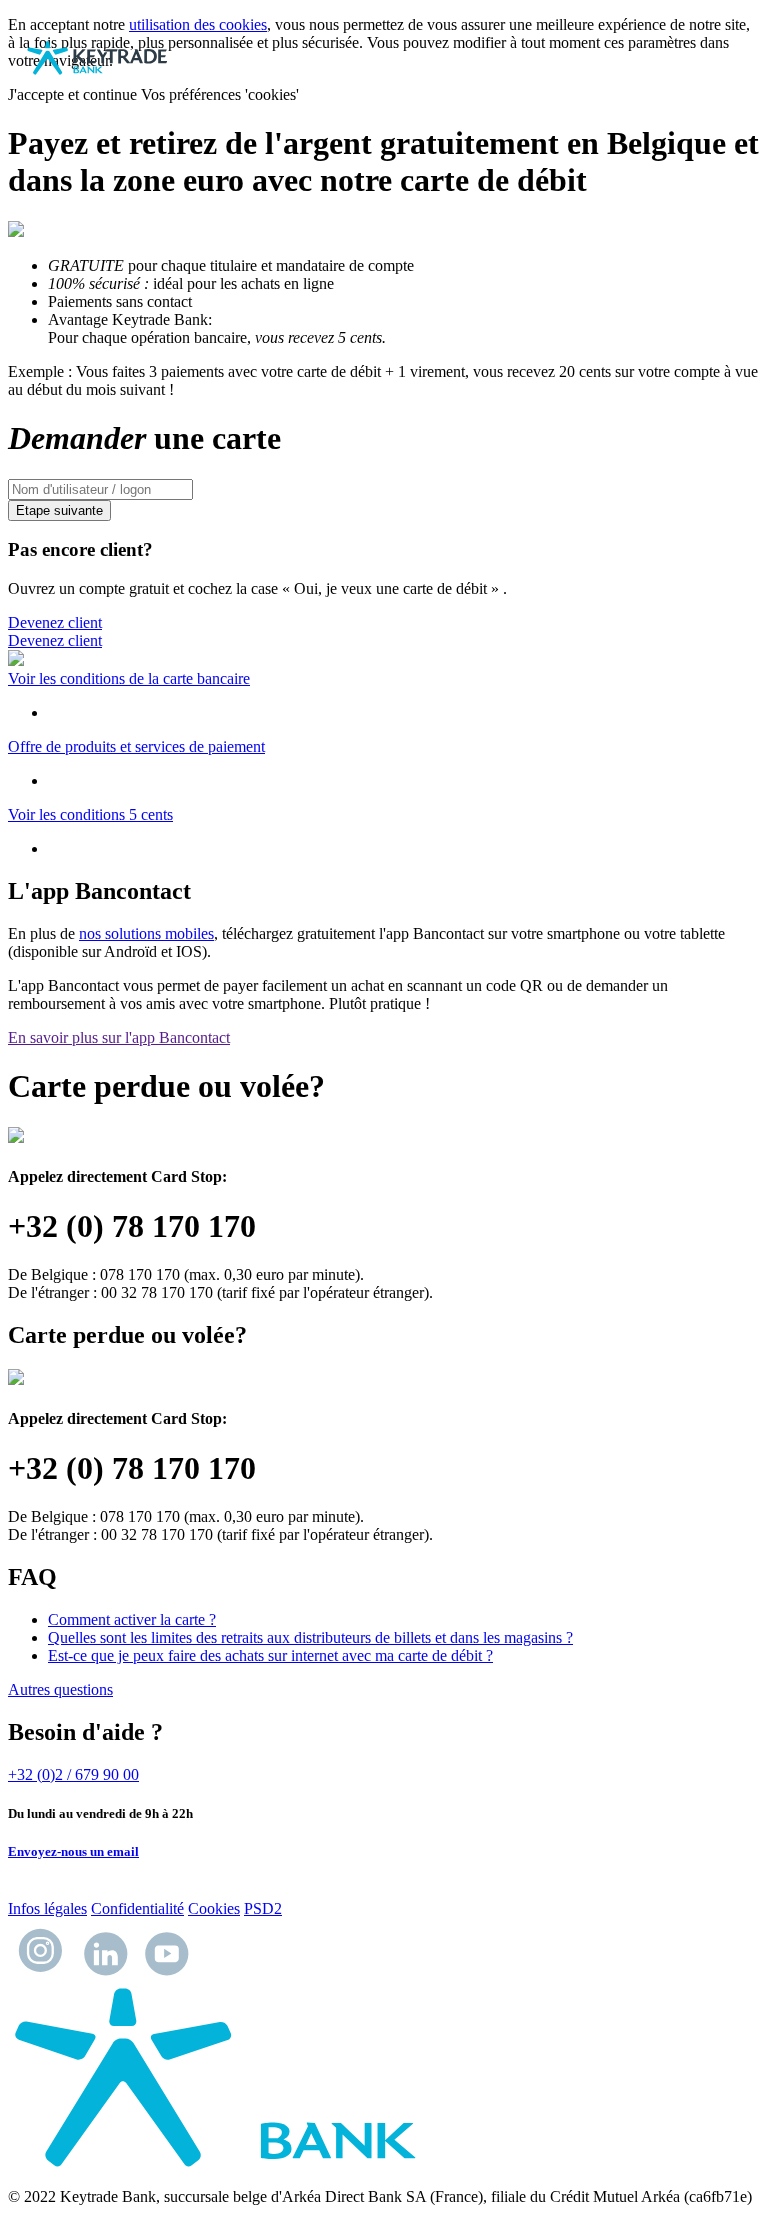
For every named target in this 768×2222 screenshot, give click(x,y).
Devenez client (55, 622)
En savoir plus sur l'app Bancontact (119, 1037)
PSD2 (263, 1908)
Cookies (214, 1908)
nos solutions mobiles (146, 933)
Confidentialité (137, 1908)
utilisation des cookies (198, 24)
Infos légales (47, 1908)
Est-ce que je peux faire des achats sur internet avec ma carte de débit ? (270, 1655)
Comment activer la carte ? (132, 1619)
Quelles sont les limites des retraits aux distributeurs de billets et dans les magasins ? (310, 1637)
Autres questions (60, 1689)
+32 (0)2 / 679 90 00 (73, 1774)
